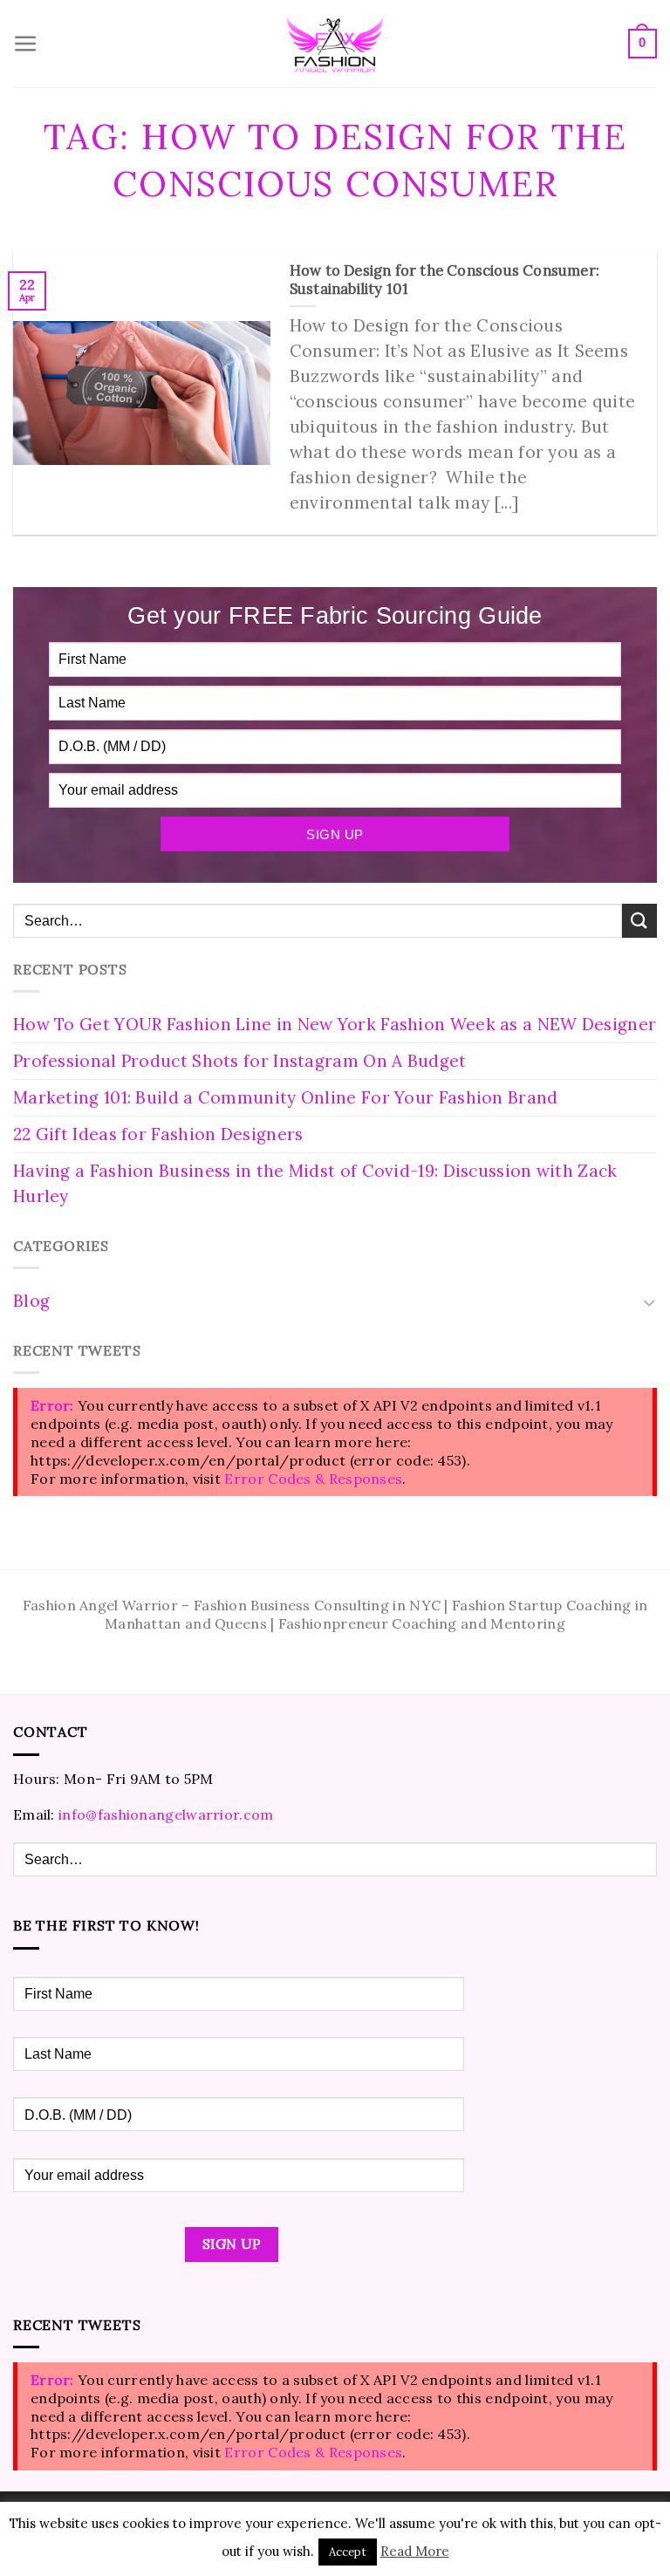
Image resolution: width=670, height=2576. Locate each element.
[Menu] (26, 44)
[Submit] (639, 921)
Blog (31, 1301)
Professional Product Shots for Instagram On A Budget (240, 1061)
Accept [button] (348, 2552)
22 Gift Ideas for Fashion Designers (158, 1134)
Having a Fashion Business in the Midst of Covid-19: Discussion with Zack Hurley (315, 1183)
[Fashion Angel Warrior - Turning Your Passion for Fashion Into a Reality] (335, 44)
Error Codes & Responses (313, 1479)
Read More (415, 2551)
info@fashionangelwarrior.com (166, 1814)
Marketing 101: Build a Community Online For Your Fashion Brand (286, 1097)
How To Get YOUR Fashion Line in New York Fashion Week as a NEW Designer (335, 1024)
